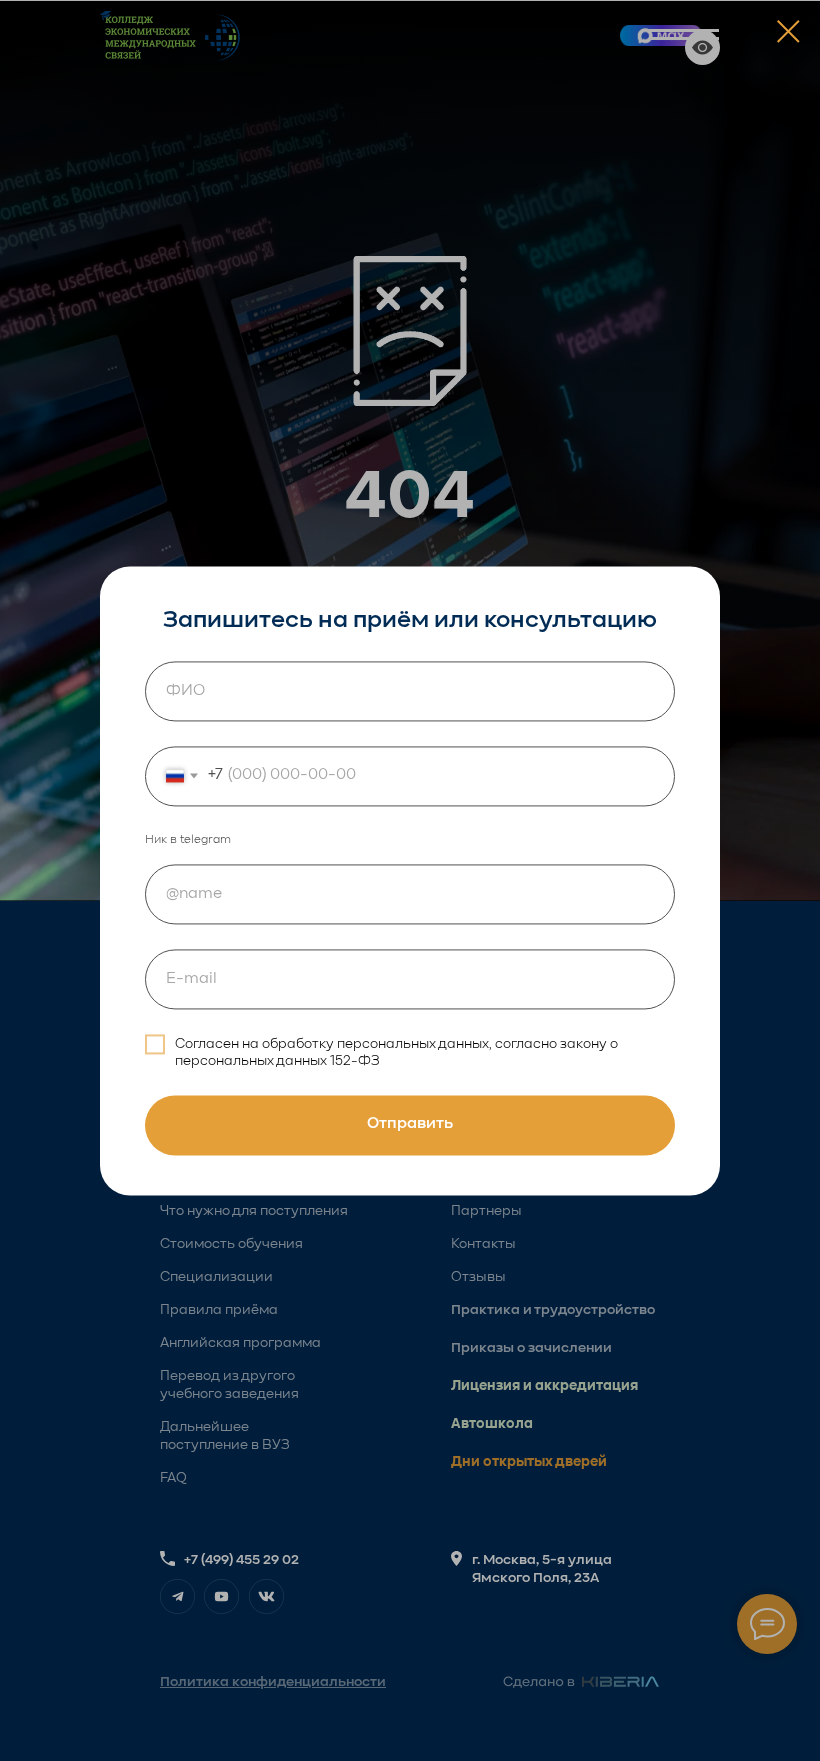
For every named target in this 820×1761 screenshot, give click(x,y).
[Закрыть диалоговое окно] (788, 31)
